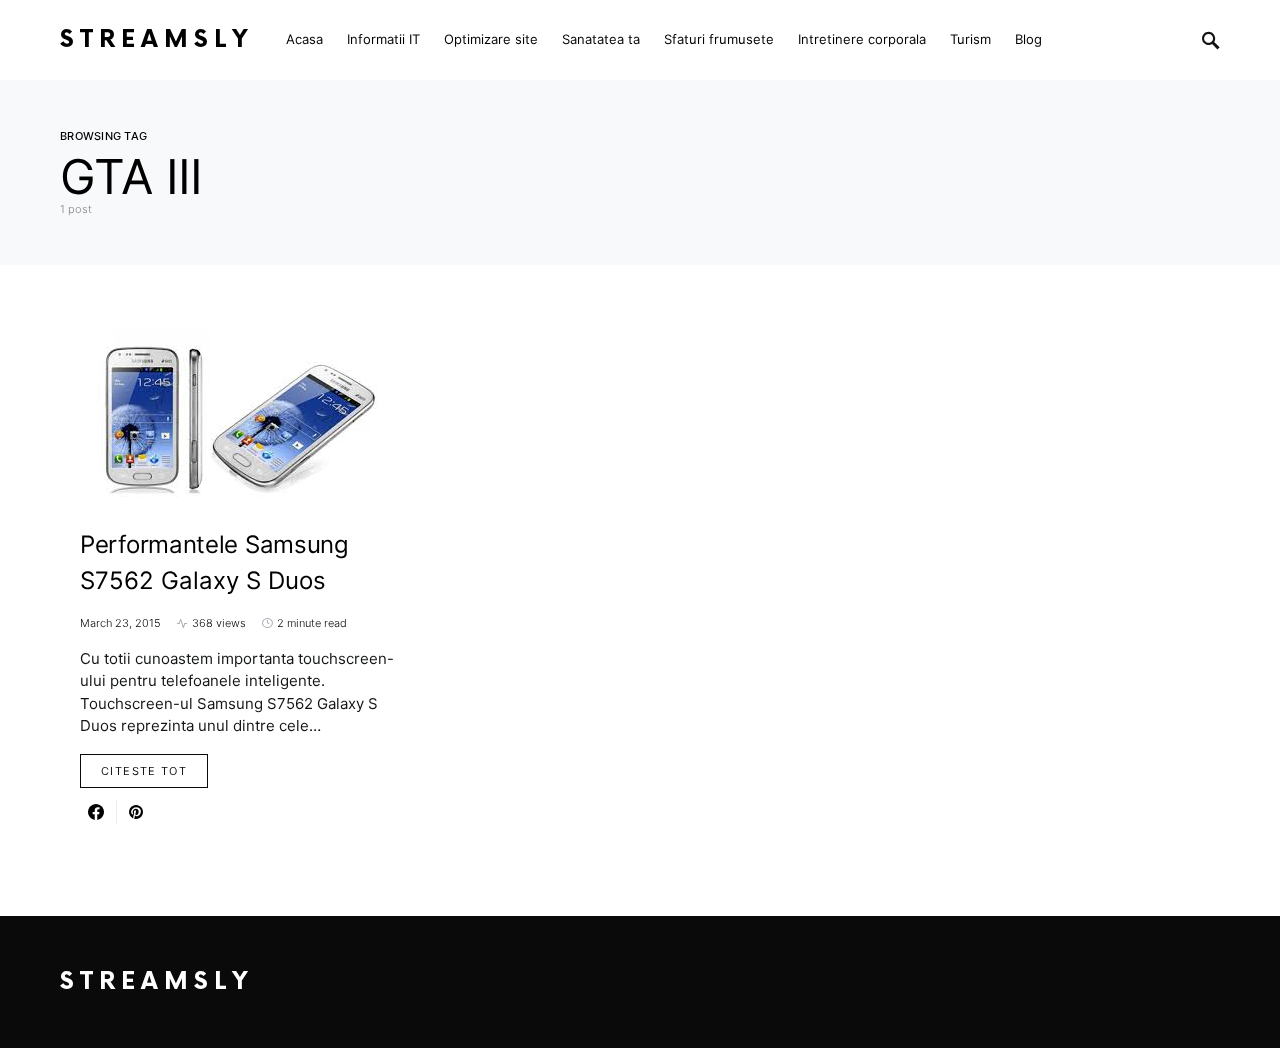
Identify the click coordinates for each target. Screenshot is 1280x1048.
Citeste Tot (144, 771)
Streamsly (157, 39)
